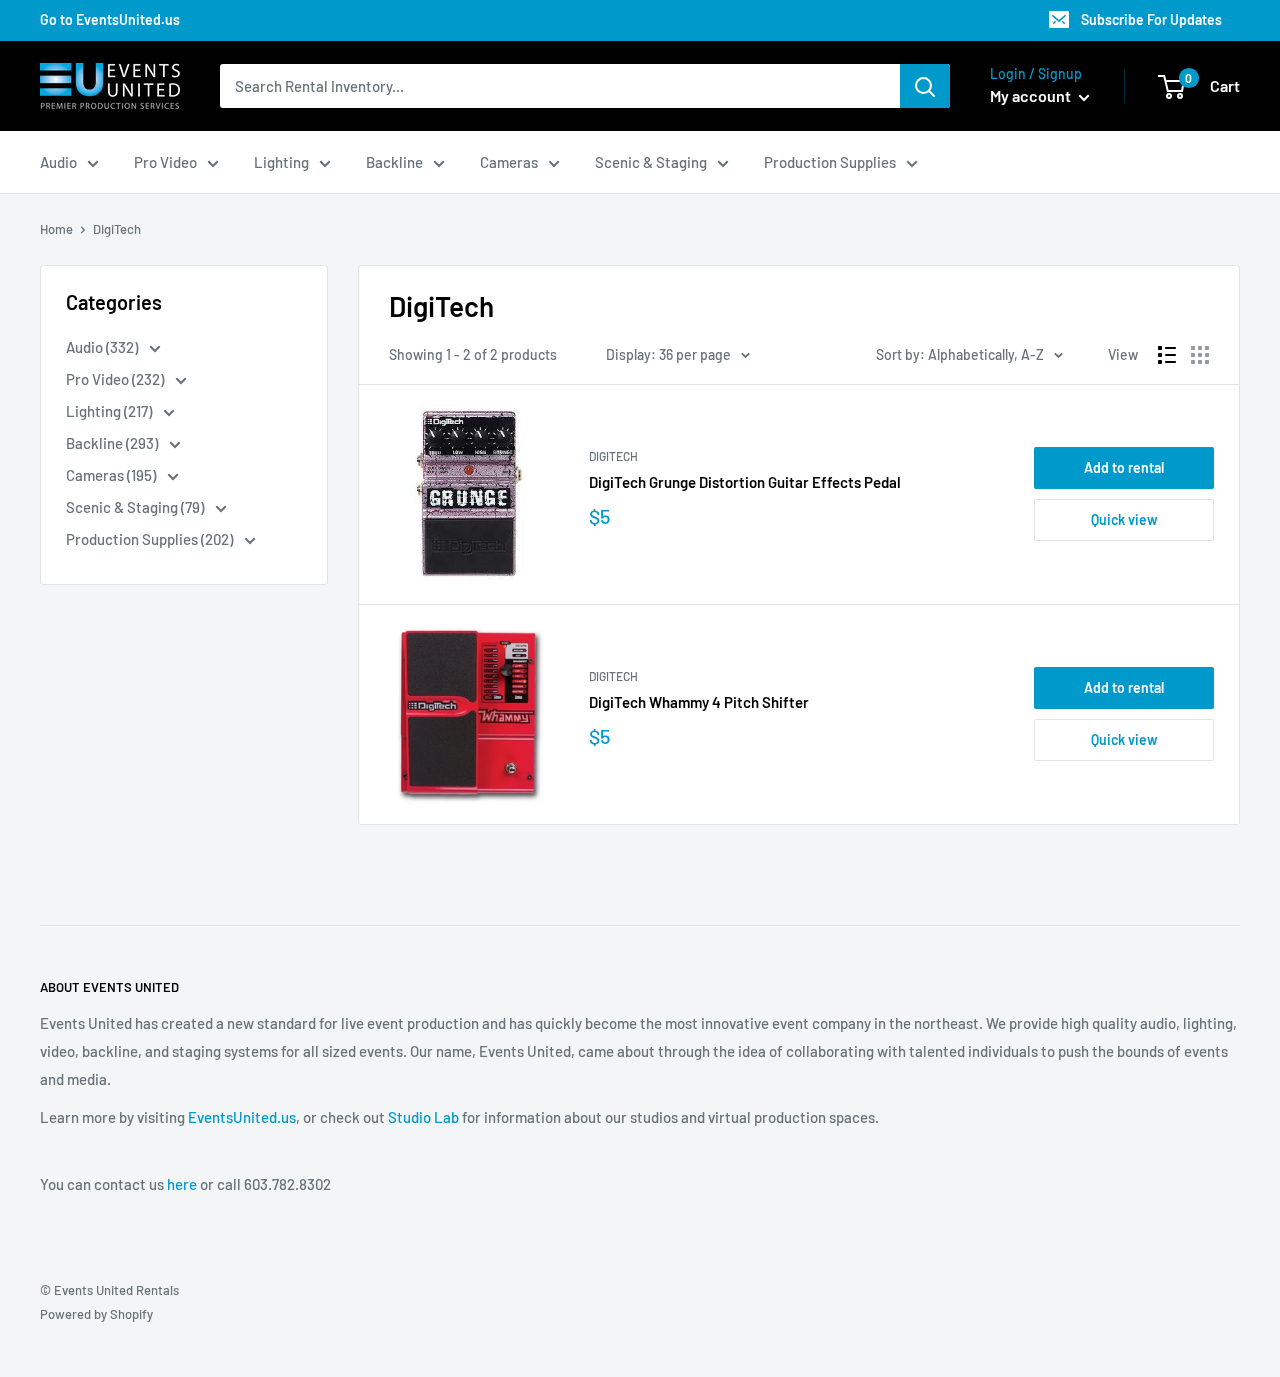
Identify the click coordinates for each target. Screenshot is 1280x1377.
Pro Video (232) (116, 379)
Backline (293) (113, 443)
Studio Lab (423, 1117)
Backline (394, 162)
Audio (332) (103, 347)
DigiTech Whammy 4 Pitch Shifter (699, 702)
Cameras (509, 162)
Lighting (281, 162)
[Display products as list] (1167, 355)
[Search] (925, 86)
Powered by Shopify (96, 1314)
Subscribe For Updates (1151, 19)
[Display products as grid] (1200, 355)
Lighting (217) (110, 411)
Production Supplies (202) (151, 539)
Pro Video (165, 162)
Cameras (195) (112, 475)
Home (56, 229)
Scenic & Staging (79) (136, 507)
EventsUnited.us (242, 1117)
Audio (58, 162)
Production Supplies (830, 162)
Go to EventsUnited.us (110, 19)
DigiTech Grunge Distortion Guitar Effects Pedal (745, 482)
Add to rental (1124, 467)
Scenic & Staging (651, 162)
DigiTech (613, 456)
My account (1032, 95)
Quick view (1124, 519)
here (182, 1184)
